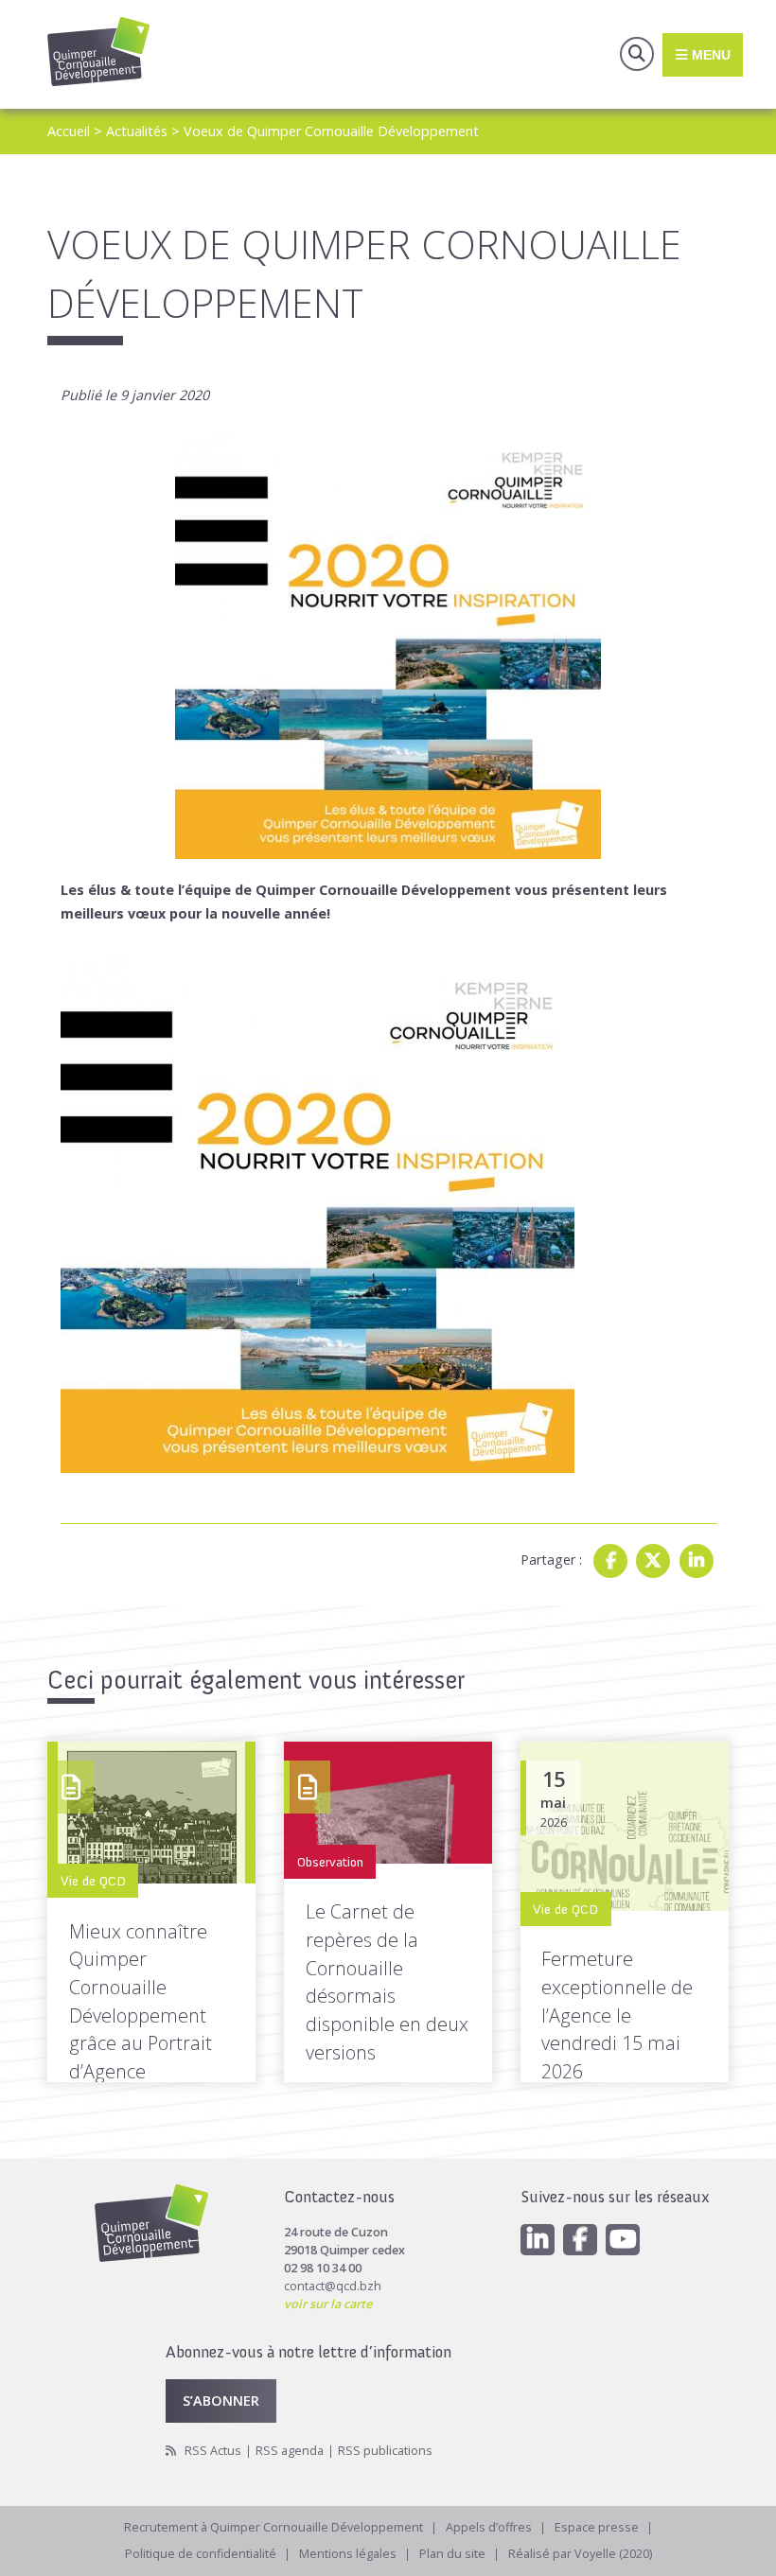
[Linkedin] (697, 1561)
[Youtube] (623, 2240)
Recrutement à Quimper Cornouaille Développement (273, 2527)
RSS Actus (213, 2451)
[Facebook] (610, 1561)
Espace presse (597, 2527)
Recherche (637, 54)
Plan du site (452, 2554)
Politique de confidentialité (201, 2554)
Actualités (137, 131)
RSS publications (385, 2451)
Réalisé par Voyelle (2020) (580, 2554)
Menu (709, 54)
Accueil (69, 131)
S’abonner (221, 2400)
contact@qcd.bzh (333, 2286)
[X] (653, 1561)
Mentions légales (348, 2554)
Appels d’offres (489, 2527)
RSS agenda (290, 2451)
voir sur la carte (328, 2304)
